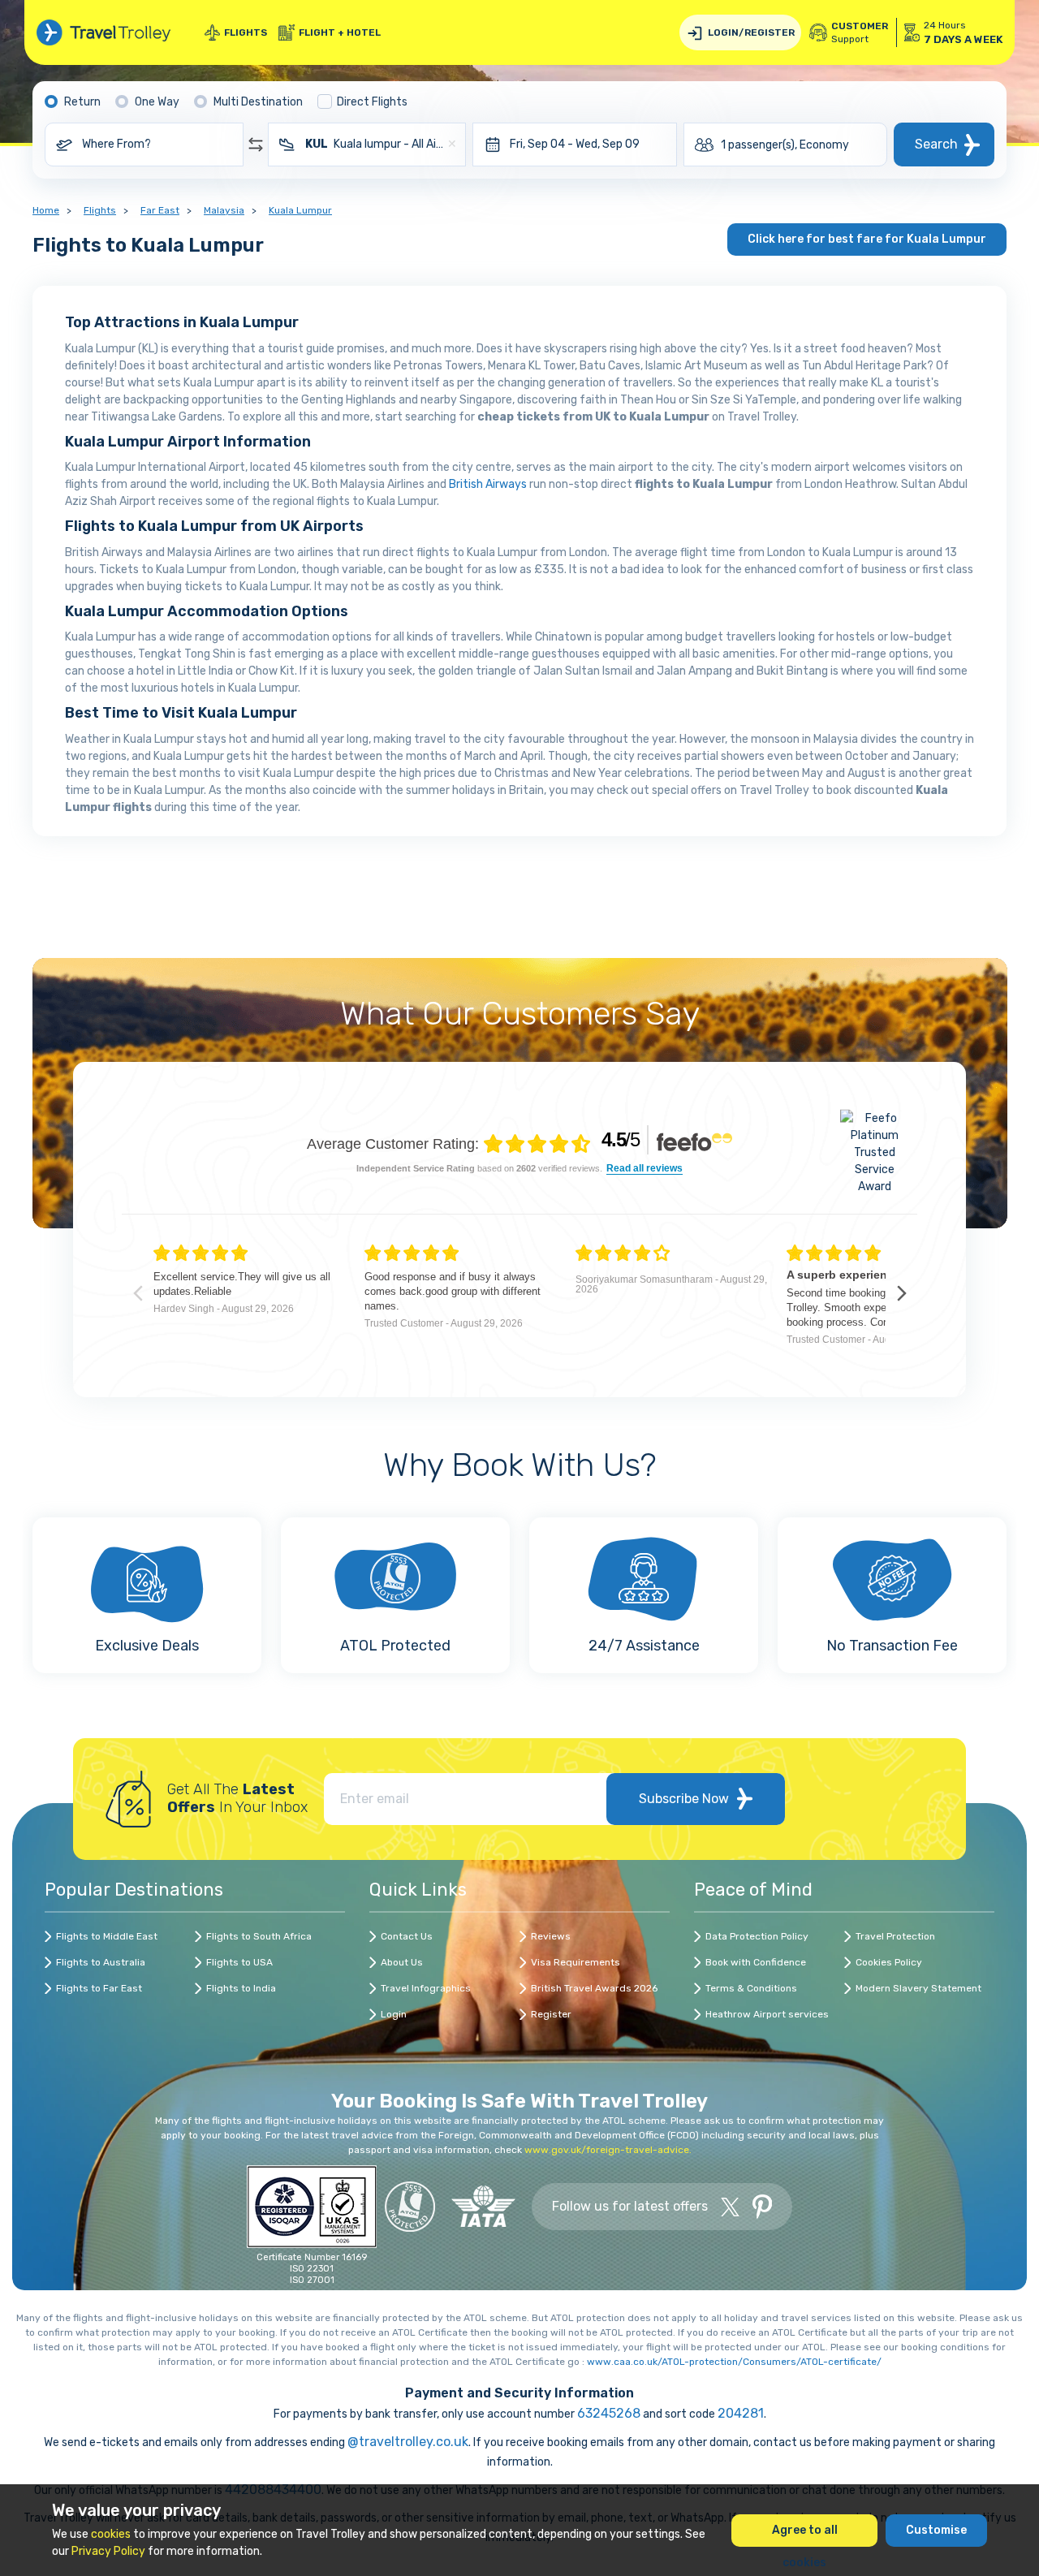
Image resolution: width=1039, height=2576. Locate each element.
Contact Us (407, 1936)
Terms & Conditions (751, 1988)
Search (936, 144)
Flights (246, 32)
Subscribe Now (684, 1799)
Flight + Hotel (340, 32)
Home (46, 210)
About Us (402, 1962)
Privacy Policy (108, 2551)
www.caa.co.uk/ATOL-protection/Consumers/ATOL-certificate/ (734, 2362)
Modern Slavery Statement (918, 1988)
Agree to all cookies (805, 2535)
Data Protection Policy (757, 1936)
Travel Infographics (426, 1988)
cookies (111, 2534)
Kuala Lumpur (300, 210)
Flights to (107, 1936)
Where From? (116, 144)
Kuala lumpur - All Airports (376, 144)
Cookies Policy (889, 1962)
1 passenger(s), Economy (785, 145)
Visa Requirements (576, 1962)
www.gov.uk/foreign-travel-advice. (608, 2150)
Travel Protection (895, 1936)
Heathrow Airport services (767, 2014)
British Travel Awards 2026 (594, 1988)
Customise (936, 2530)
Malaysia (224, 210)
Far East (160, 210)
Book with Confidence (756, 1962)
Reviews (551, 1936)
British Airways (488, 484)
